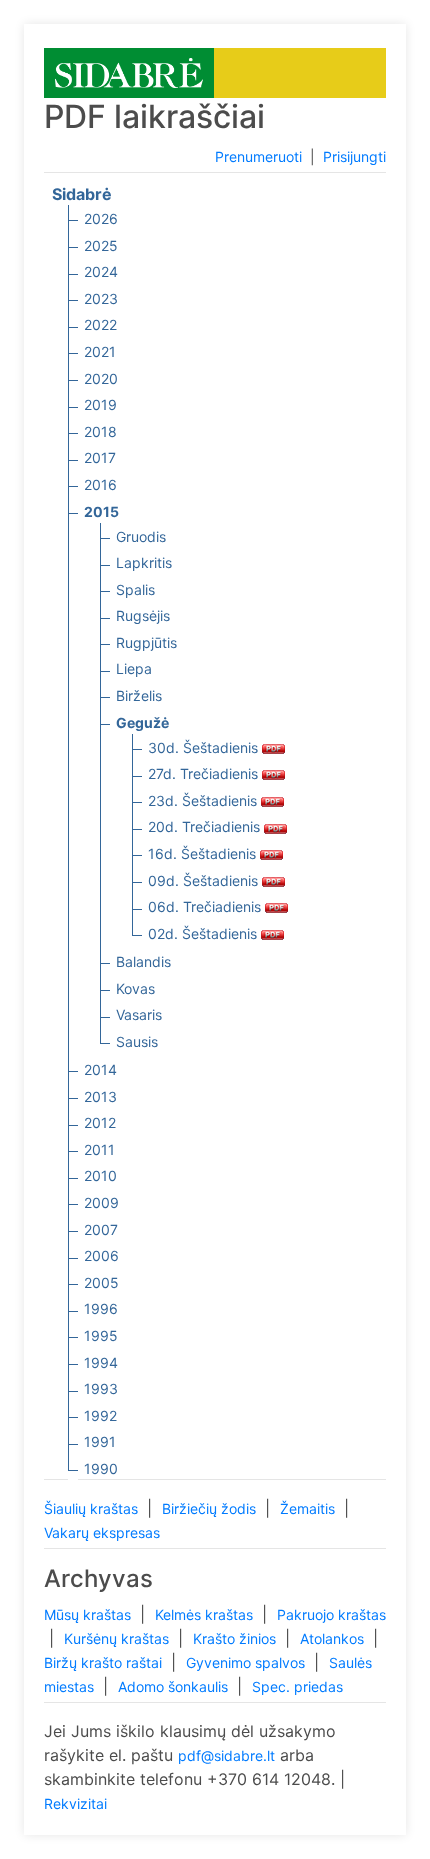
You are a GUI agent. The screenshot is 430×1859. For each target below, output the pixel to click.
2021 (100, 351)
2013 (100, 1096)
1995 (101, 1335)
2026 (101, 218)
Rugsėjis (143, 615)
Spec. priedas (297, 1686)
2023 (101, 298)
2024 (101, 271)
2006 (101, 1255)
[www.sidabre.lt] (129, 71)
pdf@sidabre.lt (226, 1755)
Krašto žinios (236, 1638)
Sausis (137, 1041)
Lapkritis (144, 562)
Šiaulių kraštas (93, 1508)
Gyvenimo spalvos (247, 1662)
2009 (101, 1202)
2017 (100, 457)
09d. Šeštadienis (205, 880)
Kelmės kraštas (206, 1614)
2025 (101, 245)
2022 (100, 324)
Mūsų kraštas (89, 1614)
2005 (101, 1282)
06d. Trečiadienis (206, 906)
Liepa (134, 668)
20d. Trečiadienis (206, 826)
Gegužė (142, 722)
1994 (101, 1362)
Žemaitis (309, 1508)
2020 (101, 378)
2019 (100, 404)
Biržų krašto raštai (105, 1662)
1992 (100, 1415)
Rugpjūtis (146, 642)
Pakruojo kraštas (331, 1614)
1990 (101, 1468)
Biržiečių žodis (211, 1508)
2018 (100, 431)
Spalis (135, 589)
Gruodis (141, 536)
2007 (101, 1229)
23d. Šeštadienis (204, 800)
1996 (101, 1308)
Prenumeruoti (258, 156)
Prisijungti (354, 156)
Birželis (139, 695)
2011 (99, 1149)
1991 (100, 1441)
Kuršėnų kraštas (118, 1638)
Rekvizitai (75, 1803)
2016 (100, 484)
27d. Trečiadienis (205, 773)
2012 (100, 1122)
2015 (101, 511)
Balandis (143, 961)
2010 (100, 1175)
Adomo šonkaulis (175, 1686)
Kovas (135, 988)
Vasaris (139, 1014)
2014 (100, 1069)
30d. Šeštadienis (205, 747)
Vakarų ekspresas (102, 1532)
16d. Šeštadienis (204, 853)
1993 (101, 1388)
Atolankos (334, 1638)
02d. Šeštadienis (204, 933)
